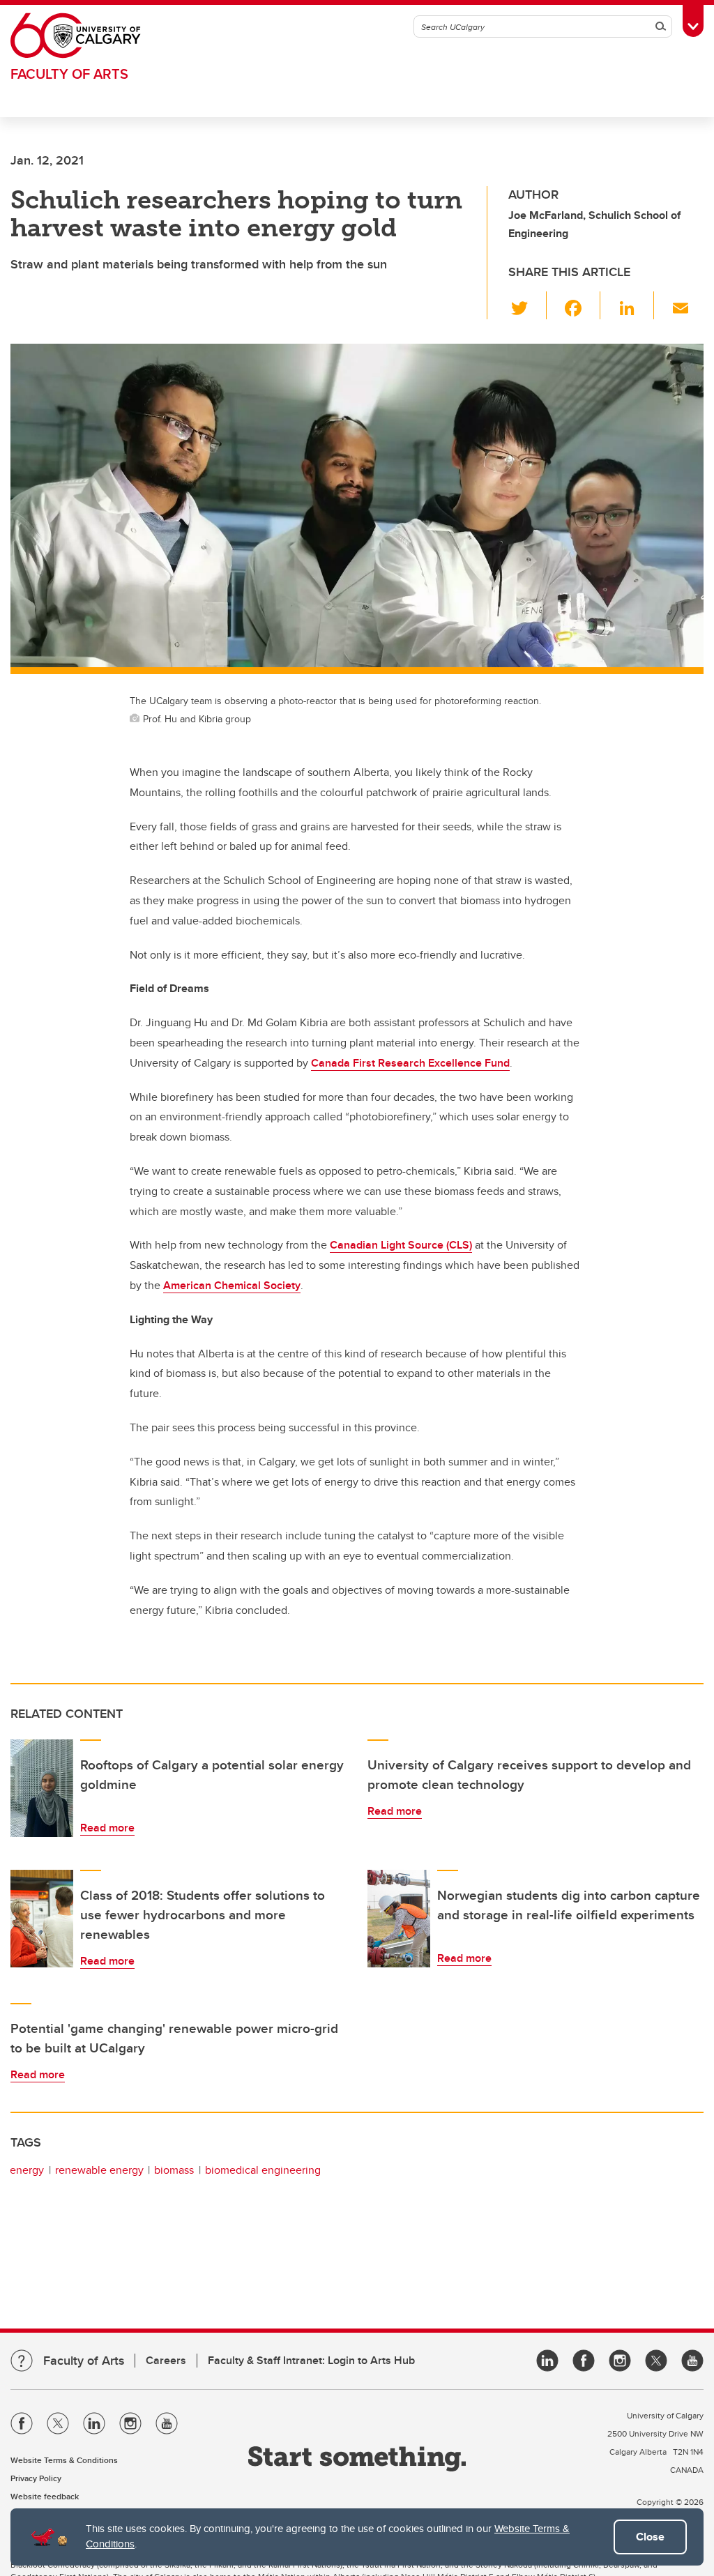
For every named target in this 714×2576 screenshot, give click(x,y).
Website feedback (45, 2496)
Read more (107, 1828)
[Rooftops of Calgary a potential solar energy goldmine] (42, 1788)
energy (27, 2170)
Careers (166, 2360)
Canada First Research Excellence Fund (410, 1063)
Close (650, 2537)
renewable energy (99, 2170)
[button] (527, 305)
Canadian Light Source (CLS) (401, 1245)
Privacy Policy (36, 2478)
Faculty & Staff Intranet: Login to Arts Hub (311, 2360)
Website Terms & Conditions (64, 2460)
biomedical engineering (263, 2170)
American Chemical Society (232, 1285)
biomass (174, 2170)
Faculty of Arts (69, 74)
